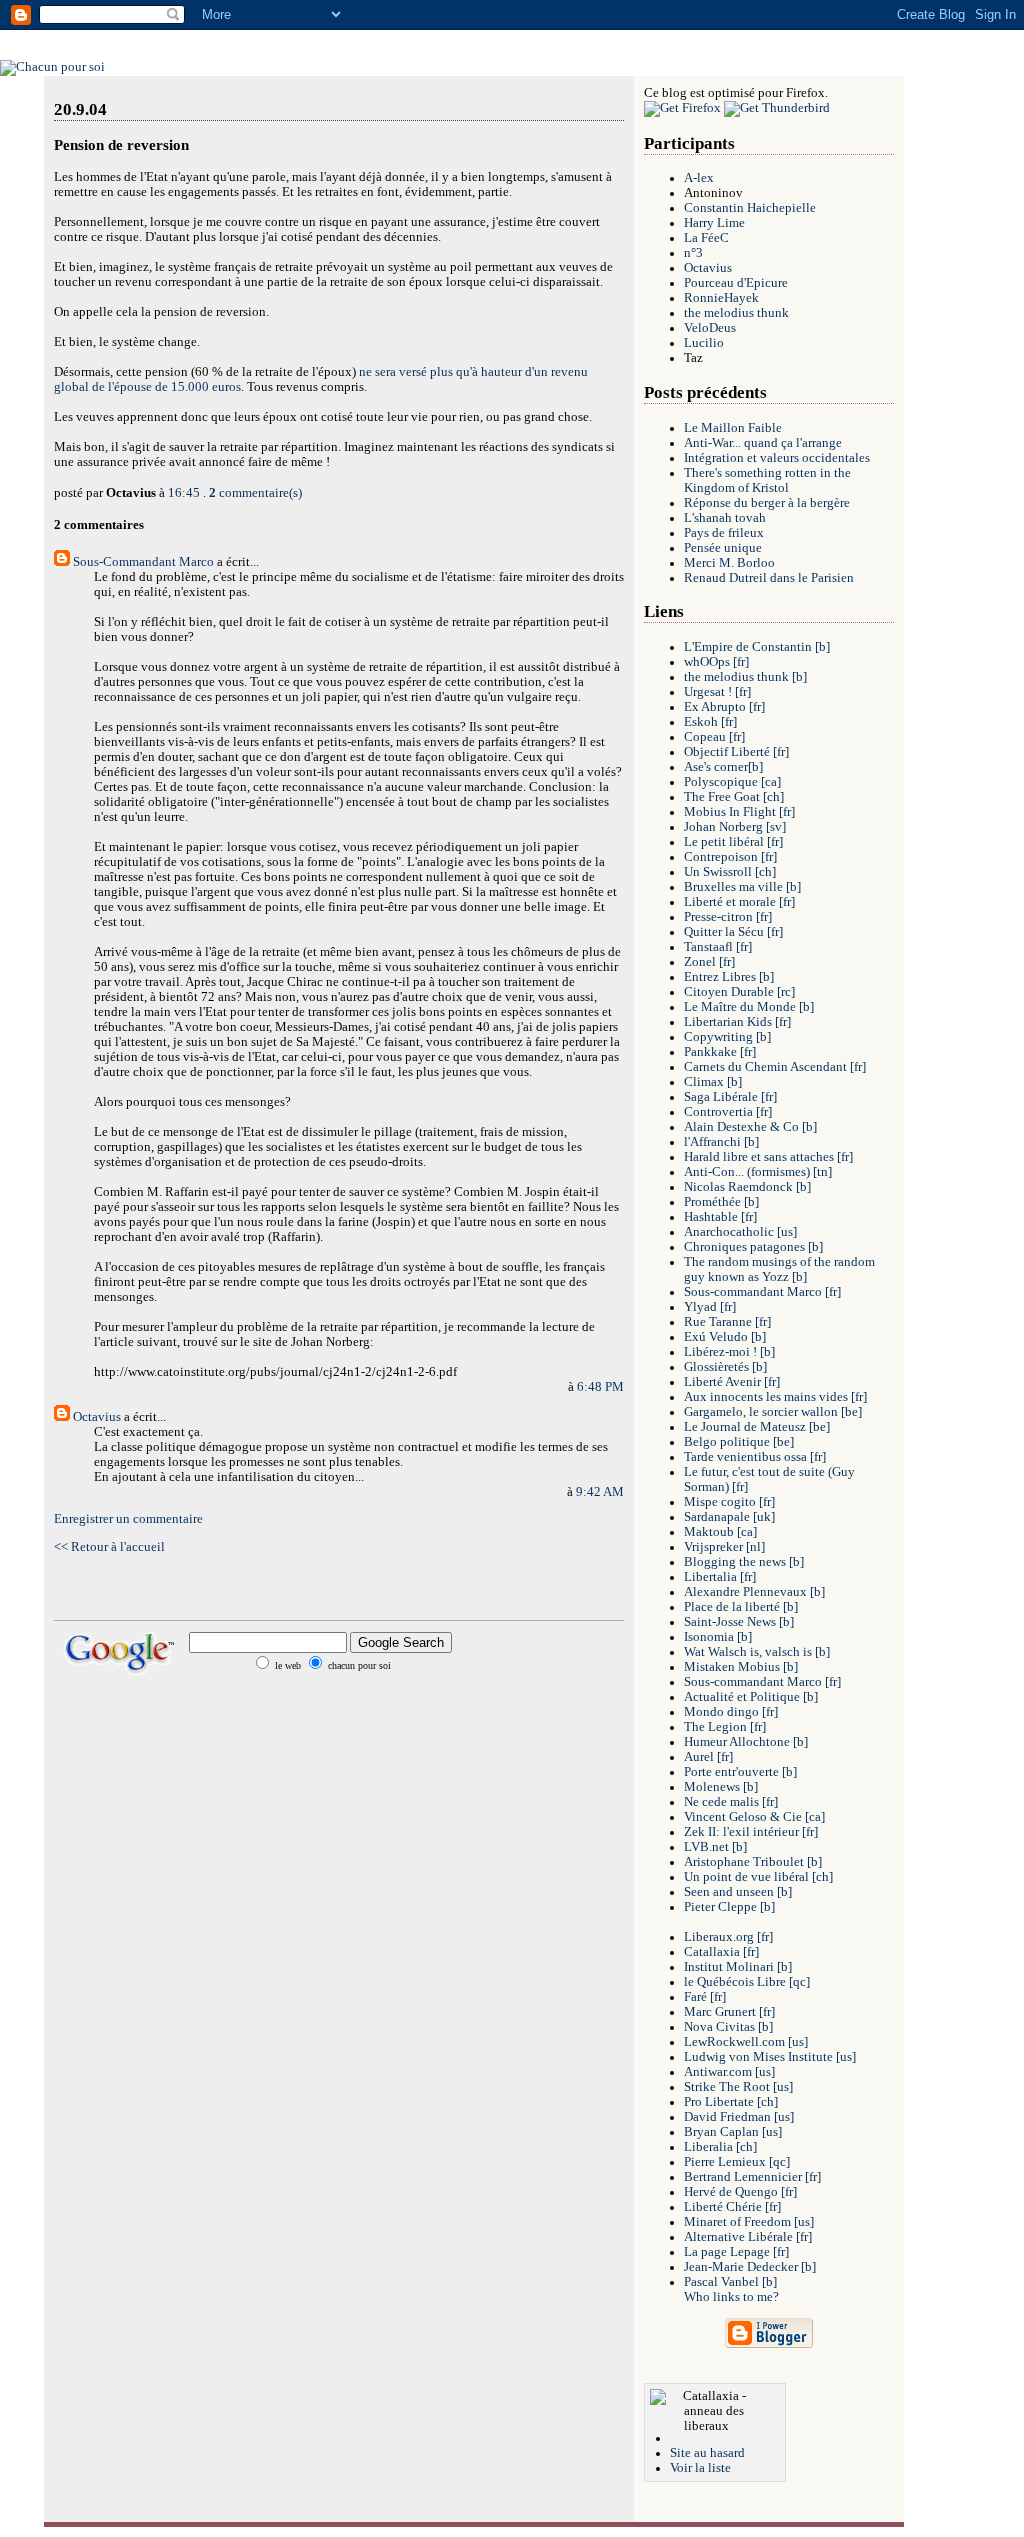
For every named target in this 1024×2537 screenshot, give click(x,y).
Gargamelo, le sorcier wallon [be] (773, 1412)
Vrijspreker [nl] (724, 1547)
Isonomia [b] (718, 1637)
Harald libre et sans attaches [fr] (768, 1157)
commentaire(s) (255, 493)
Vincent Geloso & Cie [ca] (754, 1817)
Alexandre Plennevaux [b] (754, 1592)
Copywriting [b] (727, 1037)
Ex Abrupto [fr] (724, 707)
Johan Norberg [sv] (735, 827)
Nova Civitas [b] (728, 2027)
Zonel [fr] (709, 962)
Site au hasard (707, 2453)
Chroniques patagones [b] (753, 1247)
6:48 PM (600, 1387)
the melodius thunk (736, 313)
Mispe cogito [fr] (729, 1502)
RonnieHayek (721, 298)
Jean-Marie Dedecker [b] (750, 2267)
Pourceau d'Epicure (736, 283)
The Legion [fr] (725, 1727)
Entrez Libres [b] (729, 977)
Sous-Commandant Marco (143, 562)
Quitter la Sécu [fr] (733, 932)
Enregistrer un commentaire (128, 1519)
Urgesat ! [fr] (717, 692)
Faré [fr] (705, 1997)
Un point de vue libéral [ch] (758, 1877)
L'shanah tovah (725, 518)
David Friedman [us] (739, 2117)
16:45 (184, 493)
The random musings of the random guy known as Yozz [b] (779, 1269)
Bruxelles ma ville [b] (742, 887)
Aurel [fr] (708, 1757)
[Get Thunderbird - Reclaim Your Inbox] (777, 108)
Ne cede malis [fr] (731, 1802)
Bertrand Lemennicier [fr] (752, 2177)
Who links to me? (731, 2297)
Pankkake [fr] (720, 1052)
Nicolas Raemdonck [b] (747, 1187)
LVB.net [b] (715, 1847)
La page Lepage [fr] (736, 2252)
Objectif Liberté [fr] (736, 752)
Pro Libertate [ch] (731, 2102)
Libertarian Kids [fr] (737, 1022)
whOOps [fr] (716, 662)
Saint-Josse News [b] (739, 1622)
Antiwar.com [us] (729, 2072)
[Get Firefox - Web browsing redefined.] (682, 108)
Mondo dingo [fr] (731, 1712)
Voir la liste (700, 2468)
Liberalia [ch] (720, 2147)
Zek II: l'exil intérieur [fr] (751, 1832)
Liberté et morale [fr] (739, 902)
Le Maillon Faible (733, 428)
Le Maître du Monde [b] (749, 1007)
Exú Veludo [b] (725, 1337)
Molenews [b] (721, 1787)
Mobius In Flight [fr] (739, 812)
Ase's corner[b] (723, 767)
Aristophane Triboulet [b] (753, 1862)
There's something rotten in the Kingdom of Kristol (767, 480)
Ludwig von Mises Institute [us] (770, 2057)
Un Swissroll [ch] (730, 872)
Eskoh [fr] (710, 722)
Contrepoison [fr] (730, 857)
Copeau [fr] (714, 737)
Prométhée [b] (721, 1202)
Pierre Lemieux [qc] (737, 2162)
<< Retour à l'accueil (109, 1547)
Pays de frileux (724, 533)
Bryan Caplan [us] (733, 2132)
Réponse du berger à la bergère (767, 503)
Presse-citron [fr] (728, 917)
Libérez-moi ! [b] (729, 1352)
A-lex (699, 178)
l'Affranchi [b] (721, 1142)
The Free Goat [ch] (734, 797)
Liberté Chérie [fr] (732, 2207)
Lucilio (704, 343)
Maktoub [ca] (720, 1532)
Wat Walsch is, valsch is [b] (757, 1652)
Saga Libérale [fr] (730, 1097)
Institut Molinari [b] (738, 1967)
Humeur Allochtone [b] (746, 1742)
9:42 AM (600, 1492)
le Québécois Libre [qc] (747, 1982)
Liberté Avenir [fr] (732, 1382)
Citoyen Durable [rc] (739, 992)
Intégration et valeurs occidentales (777, 458)
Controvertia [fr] (728, 1112)
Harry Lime (714, 223)
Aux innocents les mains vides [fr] (775, 1397)
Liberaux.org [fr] (728, 1937)
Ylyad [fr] (710, 1307)
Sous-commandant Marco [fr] (762, 1292)
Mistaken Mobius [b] (741, 1667)
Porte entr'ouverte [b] (740, 1772)
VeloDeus (710, 328)
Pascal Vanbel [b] (730, 2282)
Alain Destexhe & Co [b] (750, 1127)
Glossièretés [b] (725, 1367)
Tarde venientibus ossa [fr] (755, 1457)
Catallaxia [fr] (721, 1952)
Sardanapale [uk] (729, 1517)
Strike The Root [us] (738, 2087)
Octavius (97, 1417)
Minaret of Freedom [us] (749, 2222)
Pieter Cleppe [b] (729, 1907)
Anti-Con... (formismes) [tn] (758, 1172)
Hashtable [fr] (720, 1217)
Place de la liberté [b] (741, 1607)
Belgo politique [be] (739, 1442)
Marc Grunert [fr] (729, 2012)
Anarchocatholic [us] (740, 1232)
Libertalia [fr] (720, 1577)
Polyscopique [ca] (732, 782)
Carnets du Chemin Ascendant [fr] (775, 1067)
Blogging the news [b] (744, 1562)
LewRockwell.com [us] (746, 2042)
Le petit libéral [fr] (733, 842)
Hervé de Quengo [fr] (740, 2192)
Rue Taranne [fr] (727, 1322)
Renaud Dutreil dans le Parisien (769, 578)
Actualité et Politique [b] (751, 1697)
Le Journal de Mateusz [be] (757, 1427)
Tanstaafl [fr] (718, 947)
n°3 (693, 253)
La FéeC (706, 238)
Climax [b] (713, 1082)
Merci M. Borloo (729, 563)
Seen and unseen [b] (738, 1892)
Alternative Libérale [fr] (748, 2237)
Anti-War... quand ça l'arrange (763, 443)
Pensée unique (723, 548)
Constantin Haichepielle (750, 208)
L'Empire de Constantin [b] (757, 647)
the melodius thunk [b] (745, 677)
